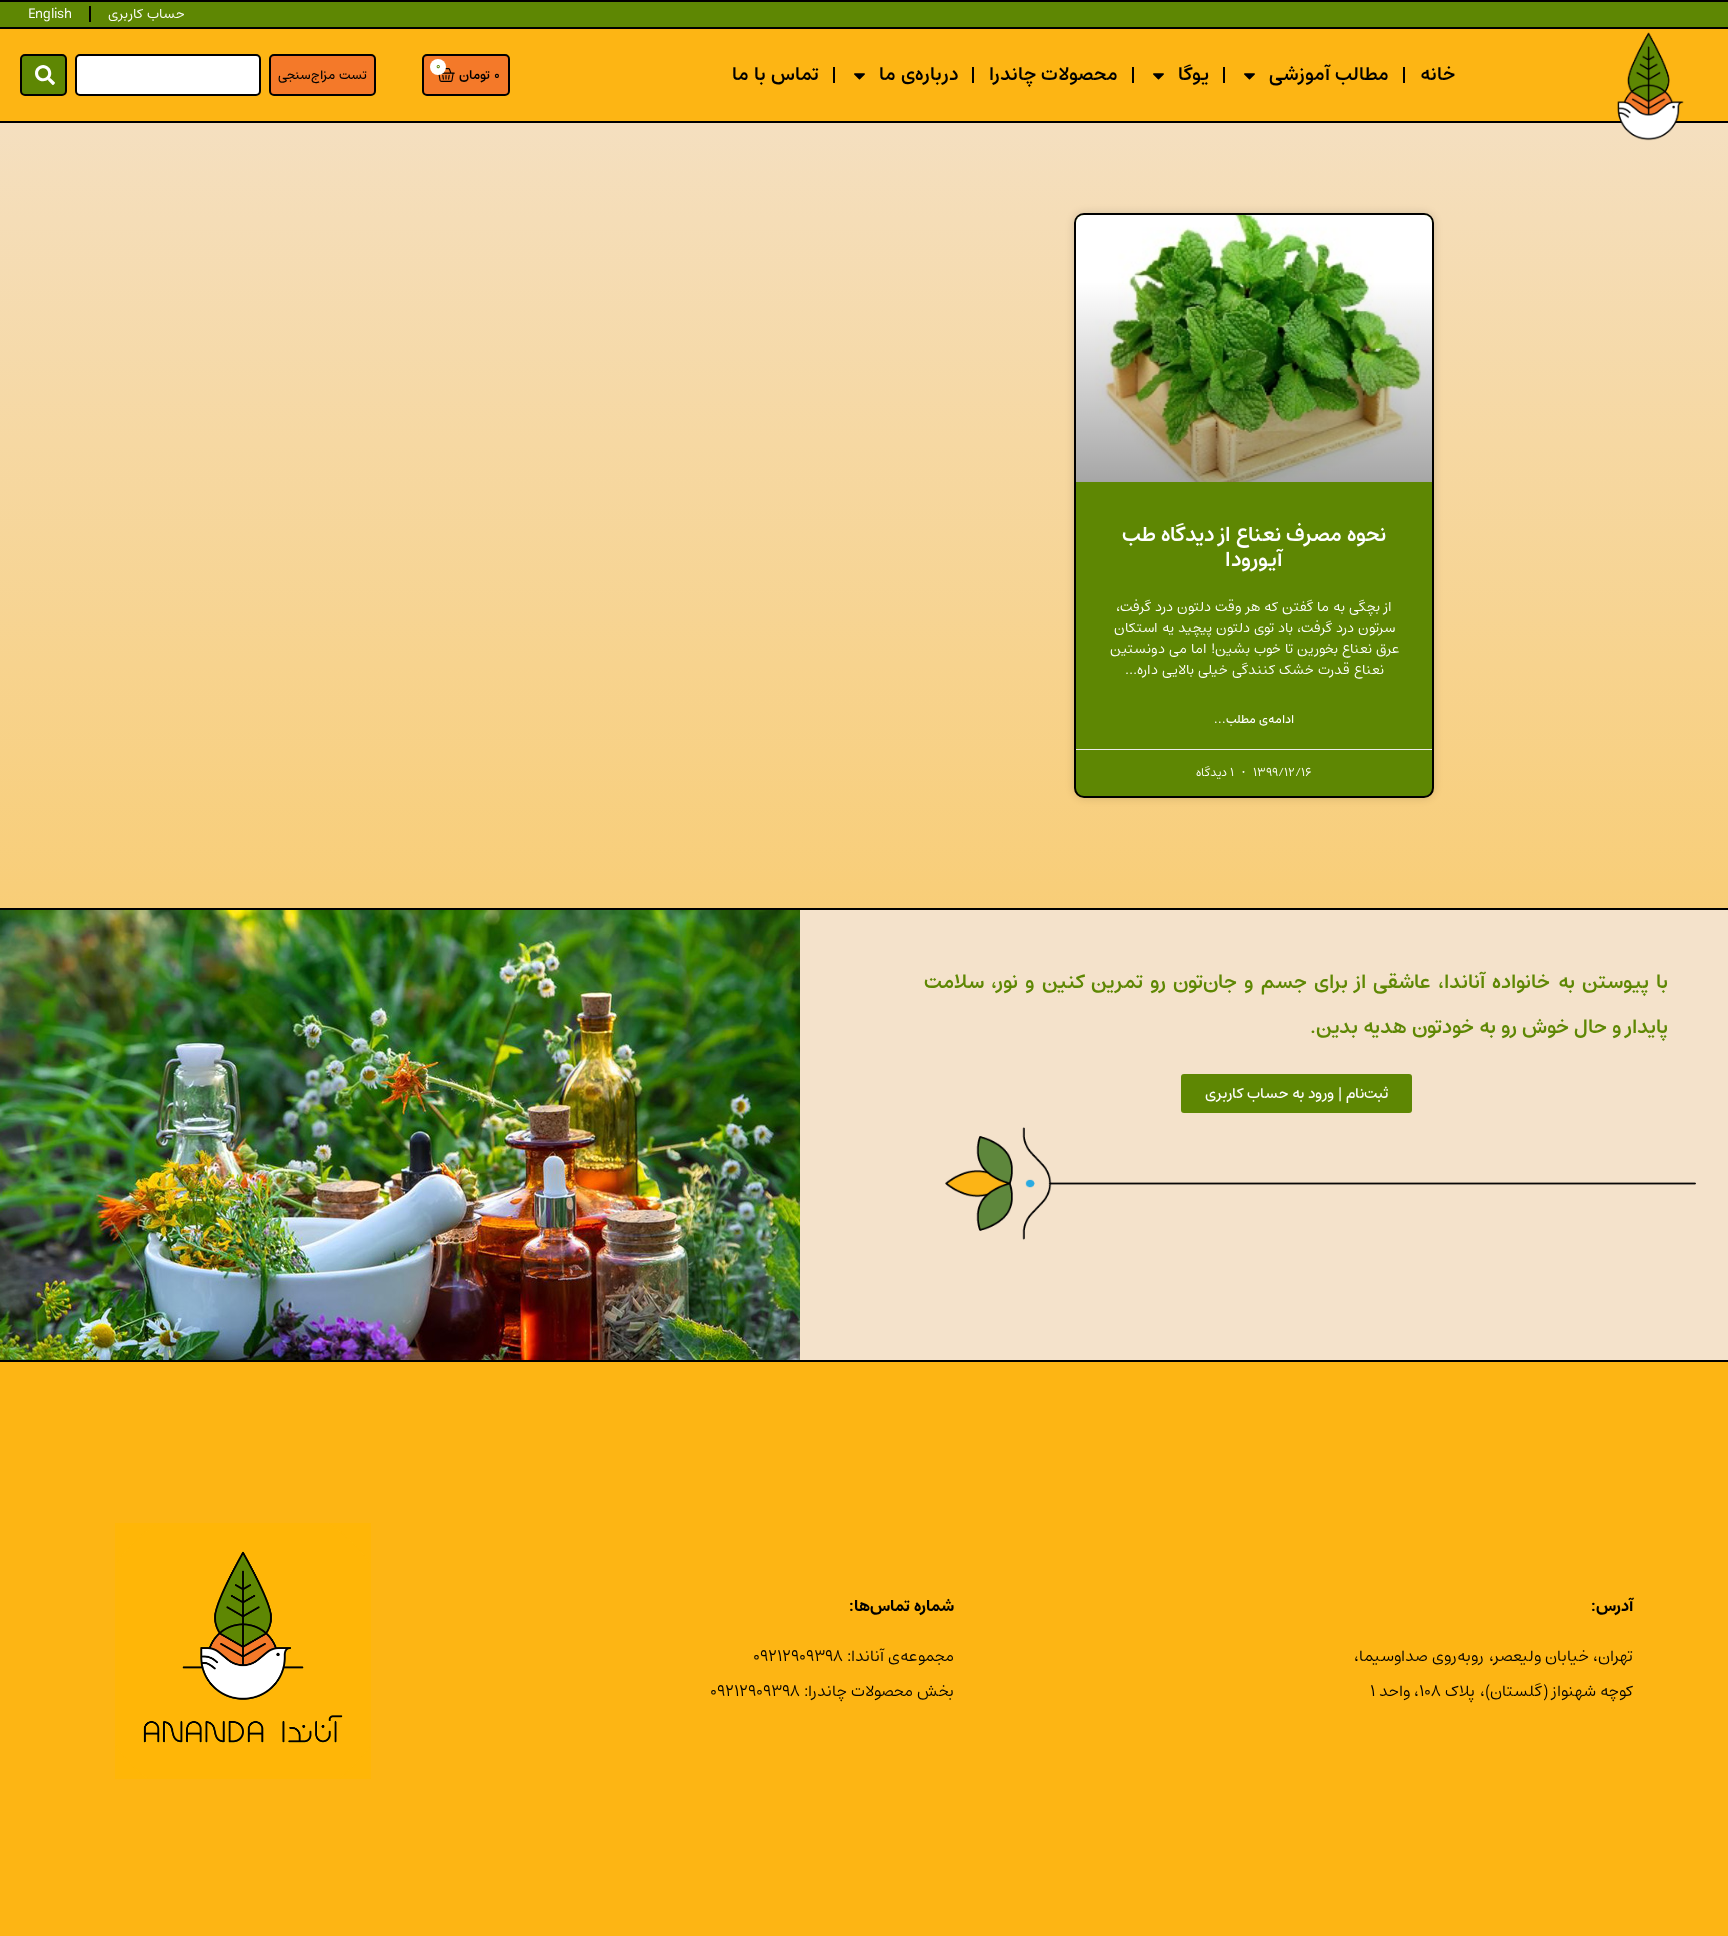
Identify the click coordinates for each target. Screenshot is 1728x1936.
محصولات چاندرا (1053, 74)
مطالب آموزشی (1329, 74)
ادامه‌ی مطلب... (1254, 720)
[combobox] (168, 75)
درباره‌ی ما (918, 74)
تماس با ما (775, 74)
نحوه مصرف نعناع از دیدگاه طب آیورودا (1254, 547)
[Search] (43, 75)
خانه (1437, 74)
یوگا (1193, 74)
